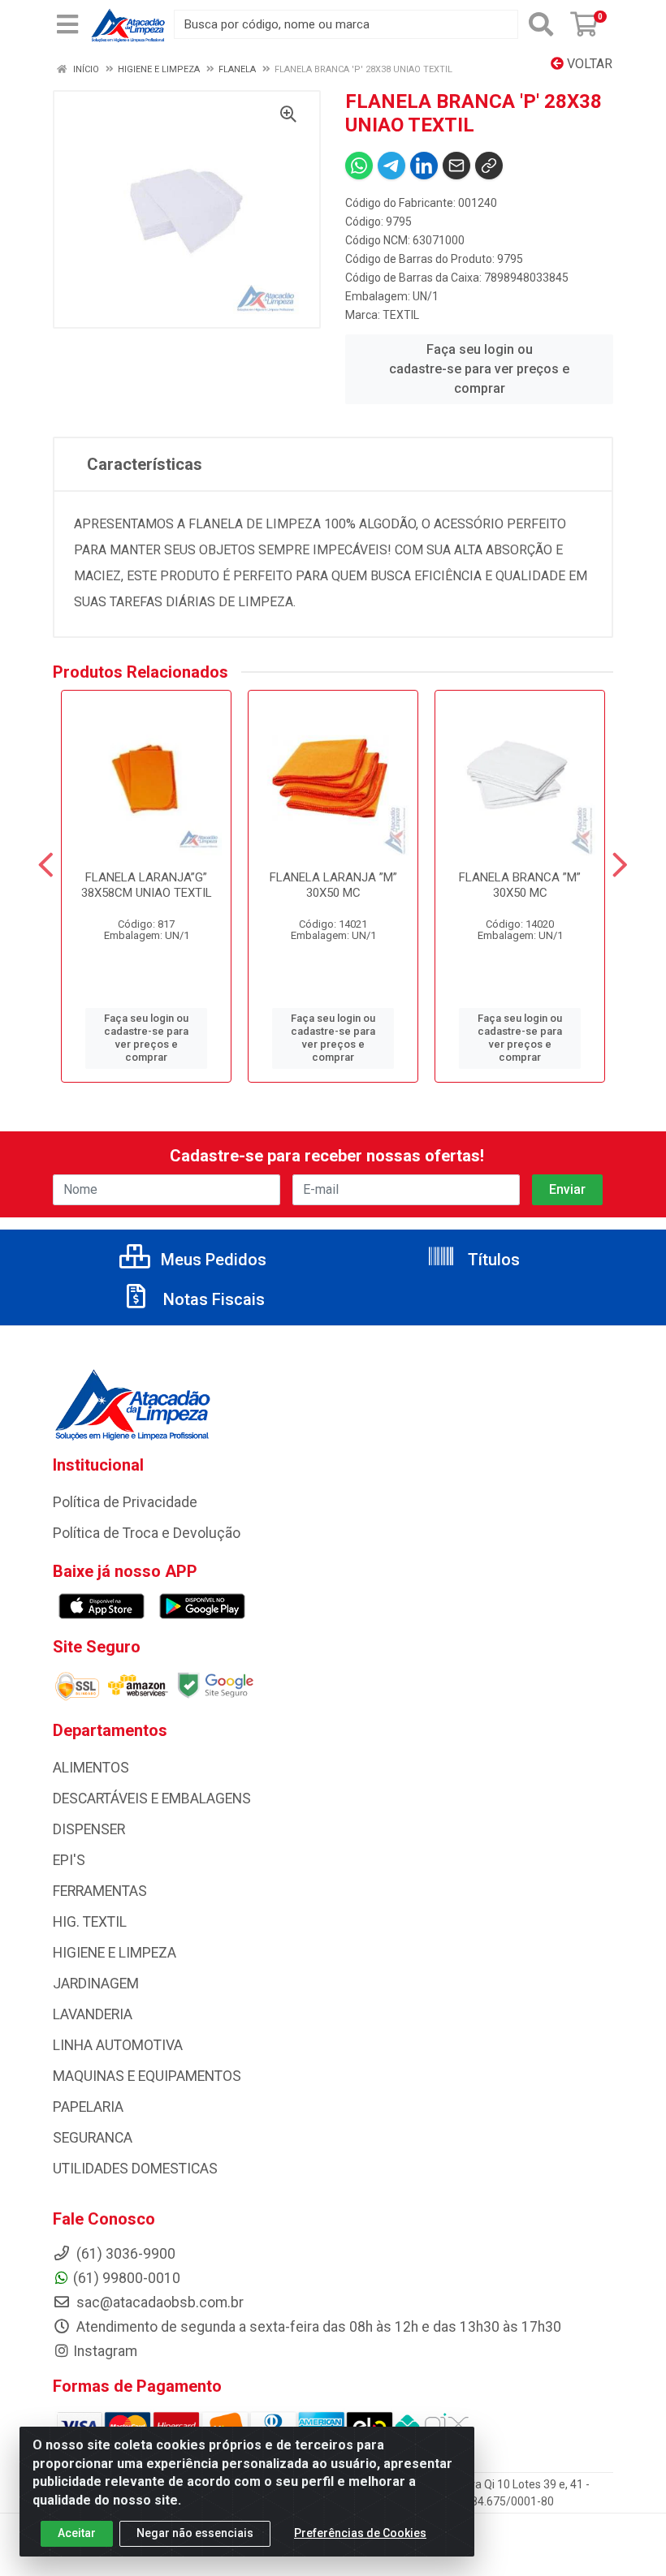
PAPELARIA (88, 2107)
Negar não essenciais (195, 2533)
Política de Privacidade (125, 1502)
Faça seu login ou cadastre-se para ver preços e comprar (479, 369)
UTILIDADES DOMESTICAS (135, 2169)
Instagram (105, 2351)
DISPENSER (89, 1829)
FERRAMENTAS (100, 1891)
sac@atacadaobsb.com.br (158, 2302)
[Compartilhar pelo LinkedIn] (424, 166)
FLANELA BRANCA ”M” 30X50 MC (520, 885)
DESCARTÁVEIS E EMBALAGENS (152, 1798)
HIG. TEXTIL (90, 1922)
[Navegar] (46, 865)
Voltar (588, 64)
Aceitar (77, 2533)
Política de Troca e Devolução (147, 1533)
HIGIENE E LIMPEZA (115, 1953)
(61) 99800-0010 (127, 2278)
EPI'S (69, 1860)
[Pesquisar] (541, 24)
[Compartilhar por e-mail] (456, 166)
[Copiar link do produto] (489, 166)
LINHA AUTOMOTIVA (118, 2045)
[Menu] (67, 24)
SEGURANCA (93, 2138)
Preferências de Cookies (360, 2533)
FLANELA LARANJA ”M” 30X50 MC (333, 885)
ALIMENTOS (91, 1768)
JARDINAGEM (96, 1984)
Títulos (492, 1260)
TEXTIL (401, 315)
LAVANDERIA (93, 2014)
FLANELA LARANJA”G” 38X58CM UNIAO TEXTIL (147, 885)
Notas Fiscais (212, 1299)
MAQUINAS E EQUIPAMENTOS (147, 2076)
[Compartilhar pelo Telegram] (391, 166)
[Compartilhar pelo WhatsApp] (359, 166)
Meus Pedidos (212, 1260)
